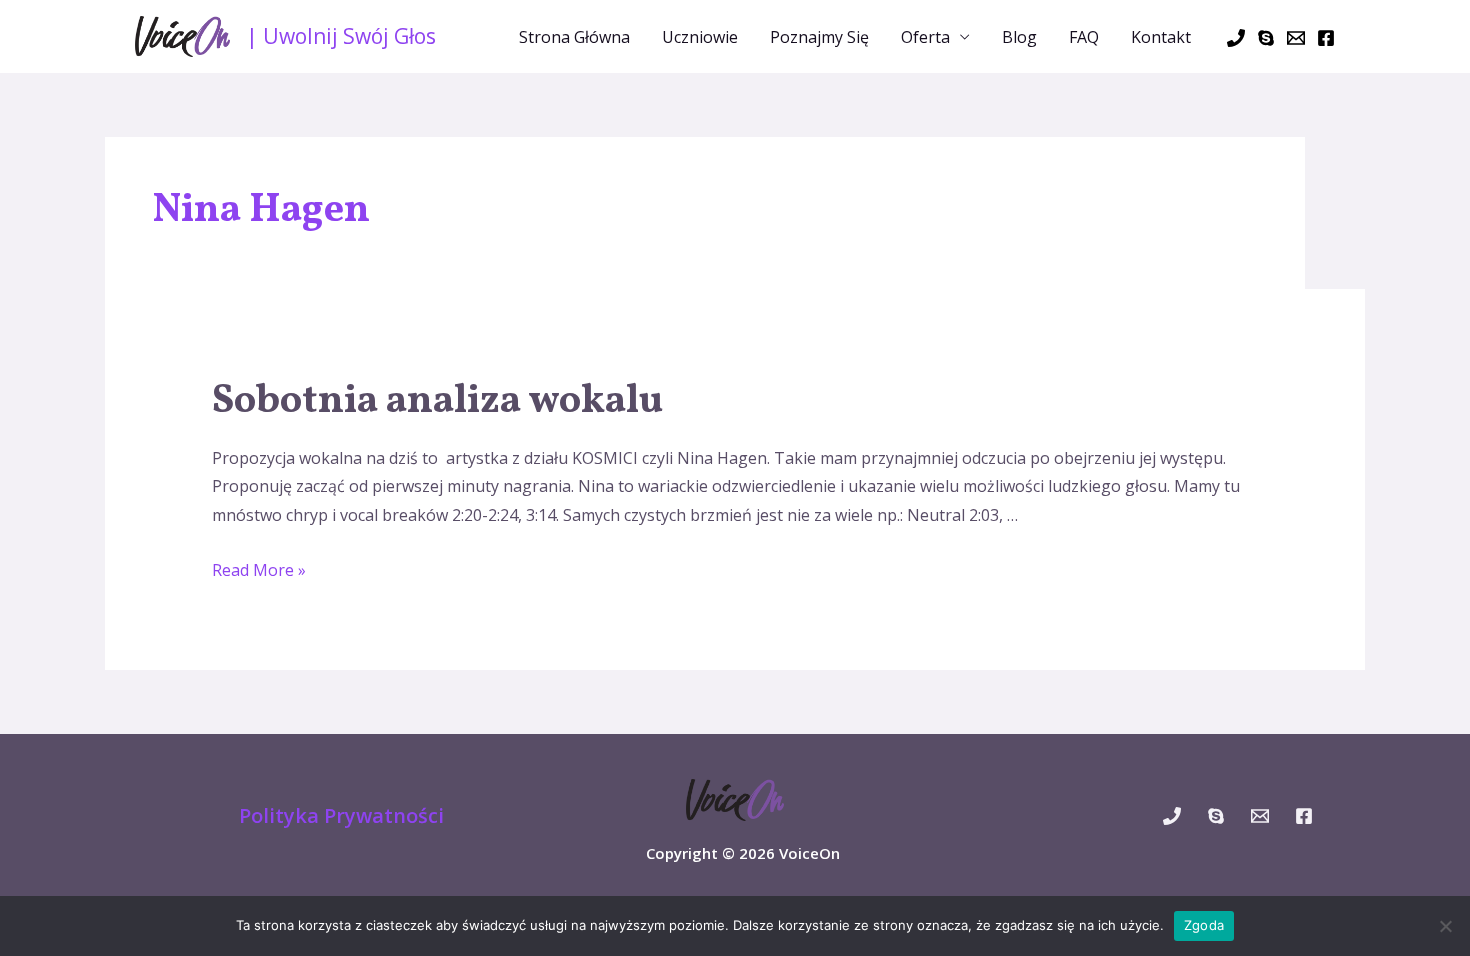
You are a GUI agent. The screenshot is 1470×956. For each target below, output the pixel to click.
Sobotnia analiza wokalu (437, 402)
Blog (1019, 37)
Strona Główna (574, 37)
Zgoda (1204, 925)
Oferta (925, 37)
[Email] (1296, 38)
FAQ (1084, 37)
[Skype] (1266, 38)
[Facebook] (1326, 38)
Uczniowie (700, 37)
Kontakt (1161, 37)
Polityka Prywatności (341, 815)
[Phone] (1236, 38)
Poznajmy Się (819, 37)
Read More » (259, 570)
